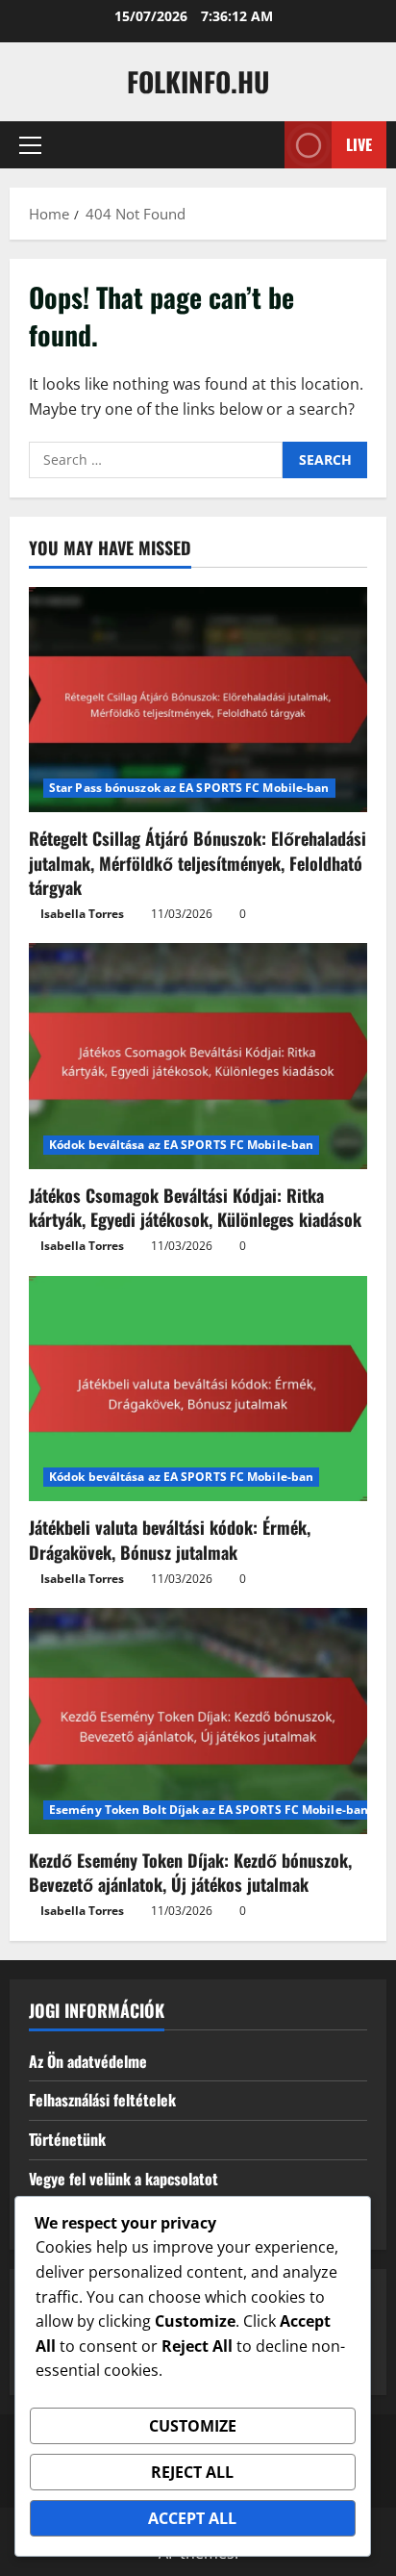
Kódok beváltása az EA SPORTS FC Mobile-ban (181, 1145)
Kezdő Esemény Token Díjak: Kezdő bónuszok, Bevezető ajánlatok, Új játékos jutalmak (190, 1872)
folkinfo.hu (198, 81)
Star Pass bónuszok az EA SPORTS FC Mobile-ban (189, 788)
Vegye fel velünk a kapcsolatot (124, 2179)
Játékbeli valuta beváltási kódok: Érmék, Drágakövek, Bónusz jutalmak (170, 1539)
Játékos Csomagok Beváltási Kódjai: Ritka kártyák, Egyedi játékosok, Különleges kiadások (195, 1207)
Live (359, 144)
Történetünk (67, 2139)
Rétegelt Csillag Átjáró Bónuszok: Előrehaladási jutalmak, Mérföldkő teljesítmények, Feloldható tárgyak (198, 862)
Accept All (192, 2518)
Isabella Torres (82, 914)
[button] (30, 145)
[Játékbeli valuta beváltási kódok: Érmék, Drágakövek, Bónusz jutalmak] (198, 1389)
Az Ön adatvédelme (88, 2061)
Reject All (192, 2472)
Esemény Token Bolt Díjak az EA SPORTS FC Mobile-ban (209, 1810)
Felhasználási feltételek (102, 2100)
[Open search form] (260, 145)
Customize (193, 2426)
